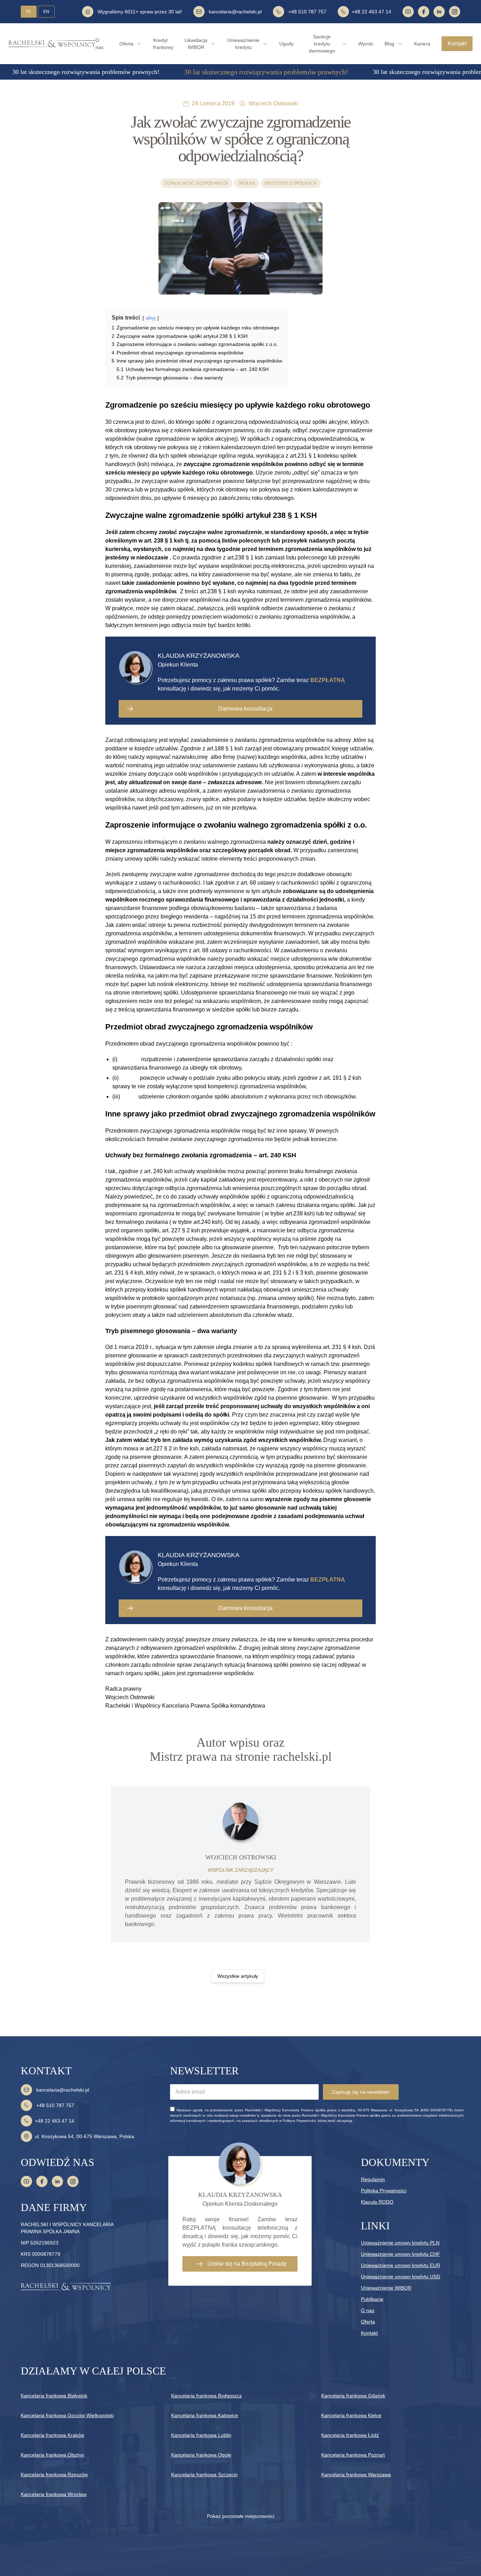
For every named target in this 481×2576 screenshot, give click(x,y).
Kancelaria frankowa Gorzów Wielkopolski (67, 2415)
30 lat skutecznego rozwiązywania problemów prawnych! (86, 72)
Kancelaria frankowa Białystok (54, 2396)
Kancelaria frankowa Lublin (201, 2435)
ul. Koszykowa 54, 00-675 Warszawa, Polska (85, 2136)
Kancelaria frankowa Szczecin (204, 2475)
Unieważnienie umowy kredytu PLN (400, 2243)
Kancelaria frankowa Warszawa (356, 2475)
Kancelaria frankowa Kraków (52, 2435)
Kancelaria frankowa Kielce (351, 2415)
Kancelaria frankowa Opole (201, 2455)
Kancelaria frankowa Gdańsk (353, 2396)
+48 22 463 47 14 (371, 12)
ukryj (151, 318)
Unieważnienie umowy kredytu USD (401, 2277)
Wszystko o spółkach (291, 183)
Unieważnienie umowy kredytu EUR (401, 2265)
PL (29, 12)
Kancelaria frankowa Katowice (205, 2415)
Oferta (368, 2322)
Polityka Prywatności (384, 2191)
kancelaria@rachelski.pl (235, 12)
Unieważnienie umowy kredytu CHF (401, 2254)
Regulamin (373, 2179)
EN (46, 12)
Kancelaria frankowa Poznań (353, 2455)
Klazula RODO (377, 2202)
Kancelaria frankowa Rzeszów (54, 2475)
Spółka (246, 183)
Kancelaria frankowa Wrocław (54, 2494)
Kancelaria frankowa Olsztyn (52, 2455)
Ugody (286, 44)
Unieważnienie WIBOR (386, 2288)
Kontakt (457, 44)
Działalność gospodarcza (196, 183)
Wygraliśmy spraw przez (140, 12)
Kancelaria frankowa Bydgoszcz (207, 2396)
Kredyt (163, 44)
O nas (368, 2310)
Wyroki (366, 44)
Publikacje (372, 2299)
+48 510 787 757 (307, 12)
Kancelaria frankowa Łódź (350, 2435)
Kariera (422, 44)
